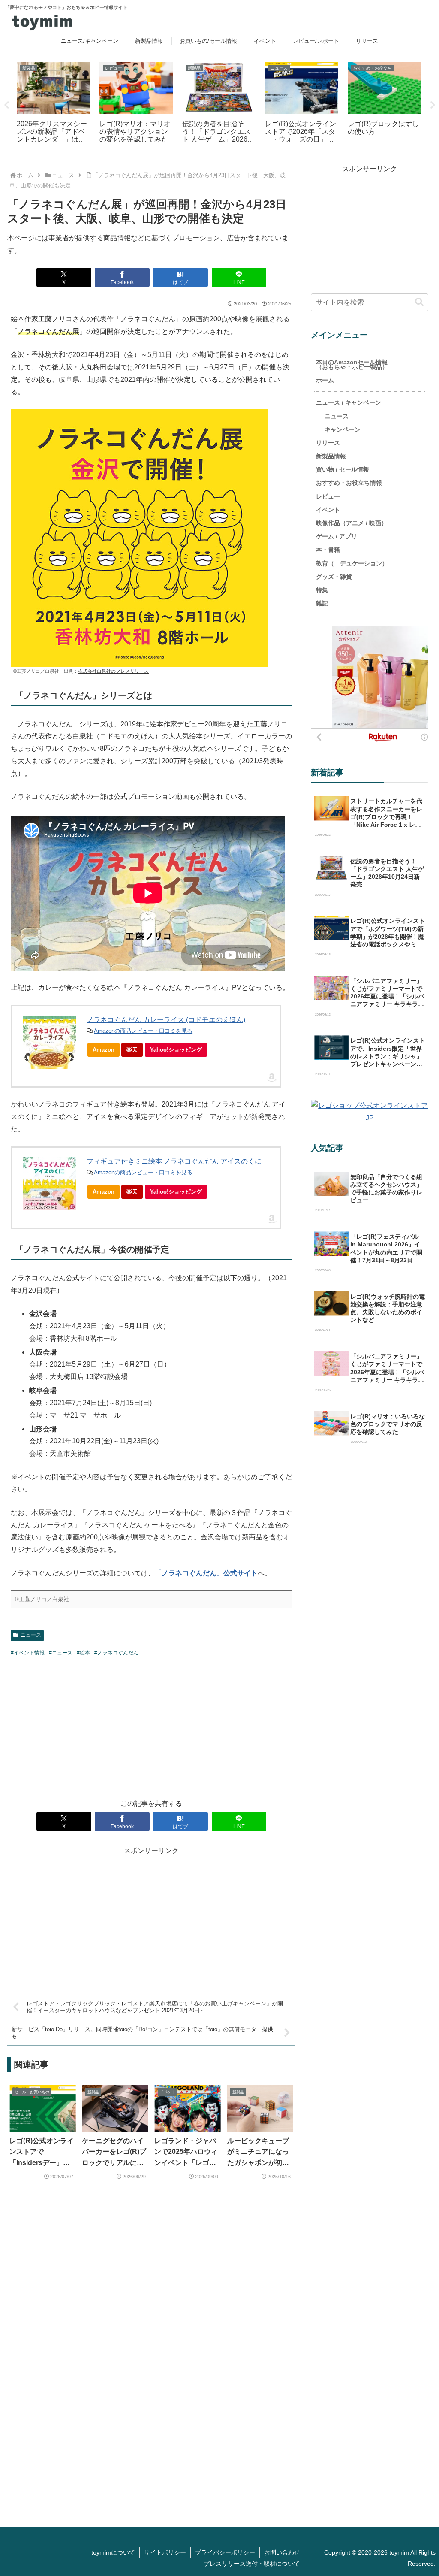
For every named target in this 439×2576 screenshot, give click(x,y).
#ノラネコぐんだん (116, 1653)
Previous (6, 105)
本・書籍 (328, 550)
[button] (419, 302)
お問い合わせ (282, 2552)
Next (433, 105)
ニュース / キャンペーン (349, 402)
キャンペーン (343, 429)
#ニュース (61, 1653)
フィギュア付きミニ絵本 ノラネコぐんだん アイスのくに (174, 1161)
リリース (328, 443)
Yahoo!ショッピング (176, 1050)
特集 (322, 590)
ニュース (31, 1635)
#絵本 (83, 1653)
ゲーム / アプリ (337, 536)
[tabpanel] (53, 104)
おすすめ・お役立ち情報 (349, 483)
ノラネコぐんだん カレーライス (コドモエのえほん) (166, 1020)
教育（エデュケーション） (352, 563)
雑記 (322, 603)
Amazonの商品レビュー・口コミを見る (143, 1031)
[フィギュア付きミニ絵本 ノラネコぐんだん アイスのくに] (49, 1184)
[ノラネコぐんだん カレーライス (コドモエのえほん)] (49, 1042)
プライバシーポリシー (225, 2552)
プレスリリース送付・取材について (252, 2564)
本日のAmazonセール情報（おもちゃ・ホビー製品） (352, 364)
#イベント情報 (28, 1653)
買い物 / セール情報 (343, 469)
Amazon (104, 1050)
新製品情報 (331, 456)
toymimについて (113, 2552)
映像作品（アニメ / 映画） (352, 523)
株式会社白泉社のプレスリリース (113, 671)
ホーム (325, 380)
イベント (328, 510)
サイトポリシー (165, 2552)
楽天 (132, 1050)
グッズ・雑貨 (334, 577)
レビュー (328, 496)
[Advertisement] (151, 1726)
